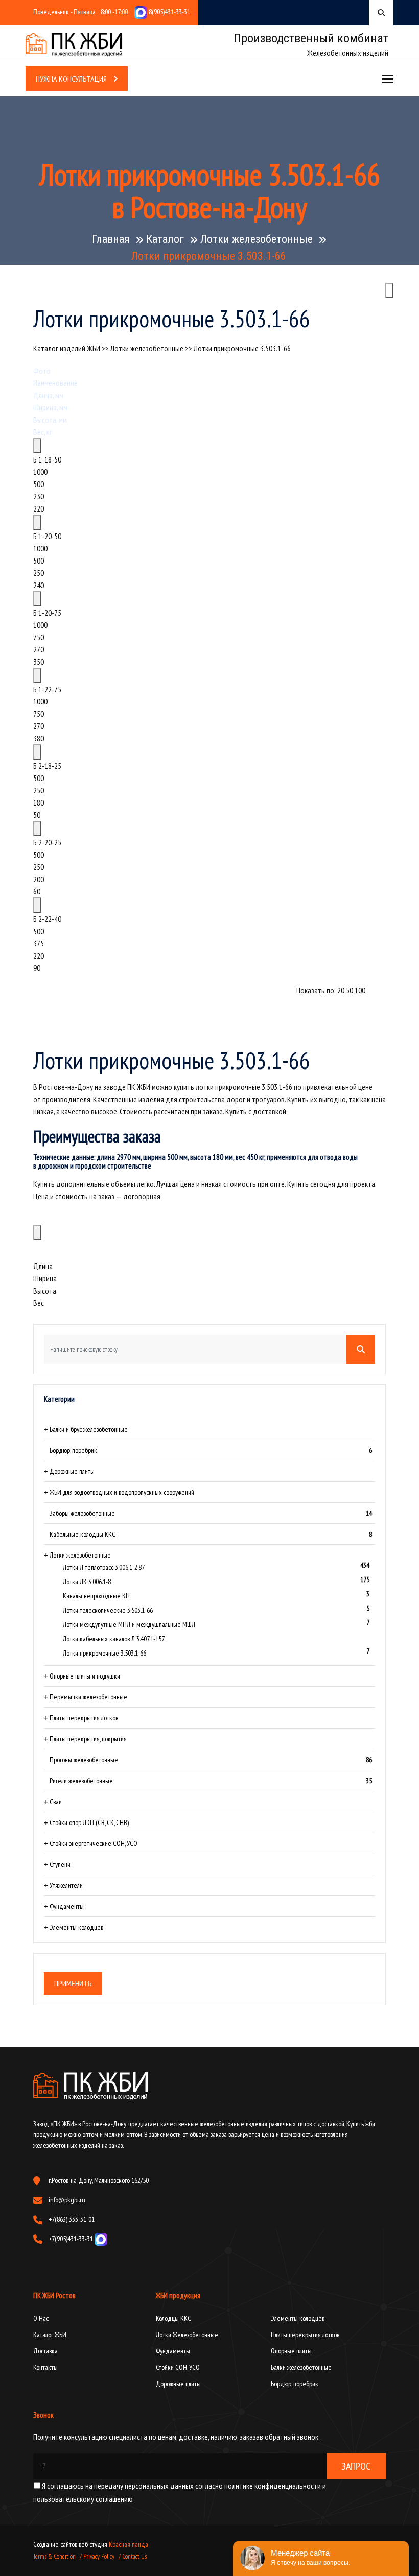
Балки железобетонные (301, 2367)
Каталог (165, 239)
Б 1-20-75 (47, 613)
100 (360, 990)
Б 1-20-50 (47, 536)
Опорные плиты (291, 2351)
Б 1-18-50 (47, 459)
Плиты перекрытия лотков (305, 2335)
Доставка (45, 2351)
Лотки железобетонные (257, 239)
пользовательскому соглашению (83, 2499)
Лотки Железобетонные (187, 2335)
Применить (73, 1983)
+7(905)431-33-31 (72, 2239)
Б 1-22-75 (47, 689)
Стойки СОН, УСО (178, 2367)
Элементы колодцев (298, 2318)
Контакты (45, 2367)
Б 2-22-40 (47, 919)
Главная (111, 239)
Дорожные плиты (178, 2384)
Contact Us (134, 2556)
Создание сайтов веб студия (71, 2544)
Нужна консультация (72, 79)
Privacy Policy (99, 2556)
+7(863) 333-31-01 (72, 2219)
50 (350, 990)
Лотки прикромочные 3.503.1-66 (242, 348)
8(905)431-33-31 (169, 12)
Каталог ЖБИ (50, 2335)
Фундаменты (173, 2351)
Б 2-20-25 (47, 842)
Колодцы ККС (173, 2318)
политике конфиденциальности (272, 2486)
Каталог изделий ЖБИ (67, 348)
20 (341, 990)
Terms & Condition (54, 2556)
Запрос (356, 2466)
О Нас (41, 2318)
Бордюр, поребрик (295, 2384)
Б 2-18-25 (47, 766)
